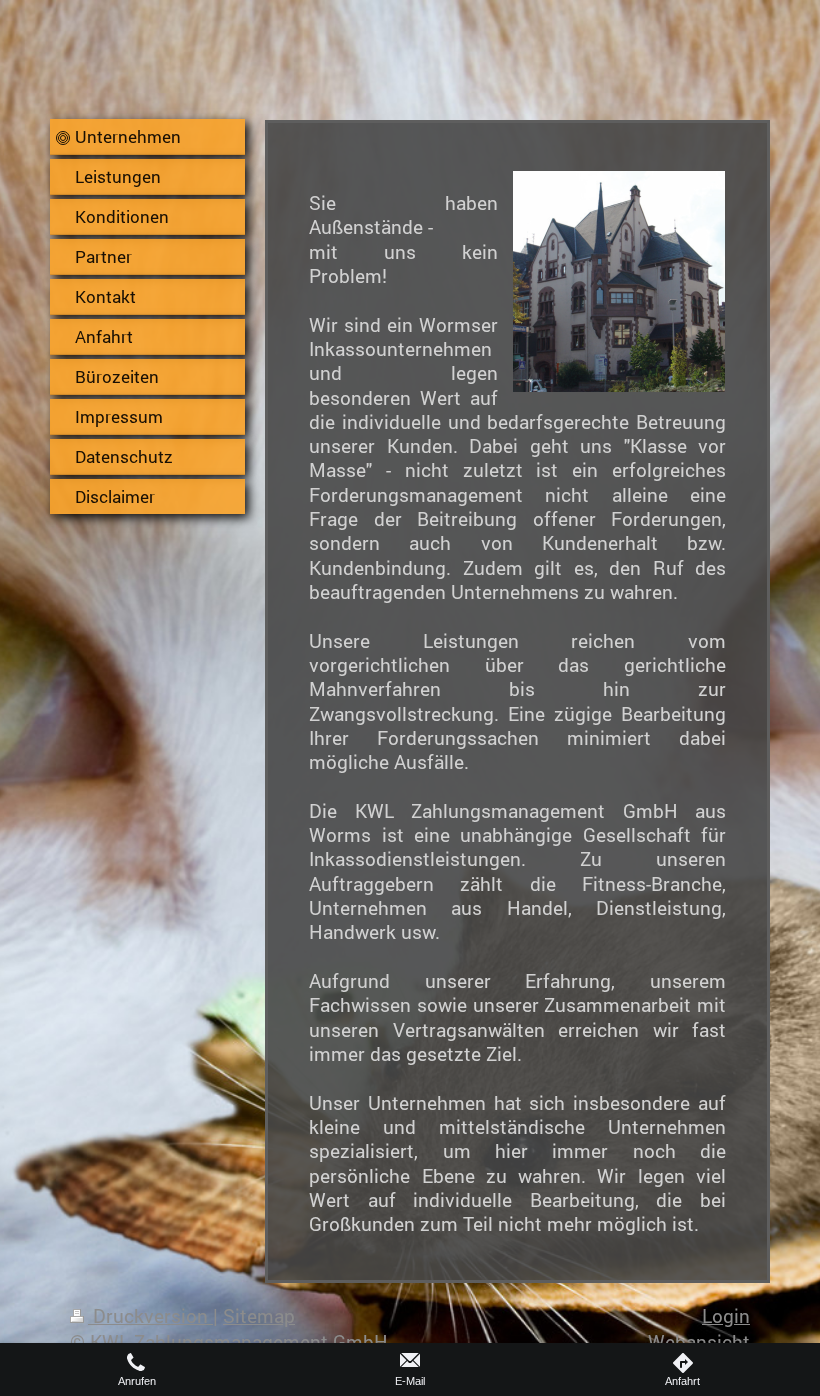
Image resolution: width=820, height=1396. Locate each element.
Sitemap (259, 1315)
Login (726, 1315)
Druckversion (150, 1315)
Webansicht (699, 1341)
